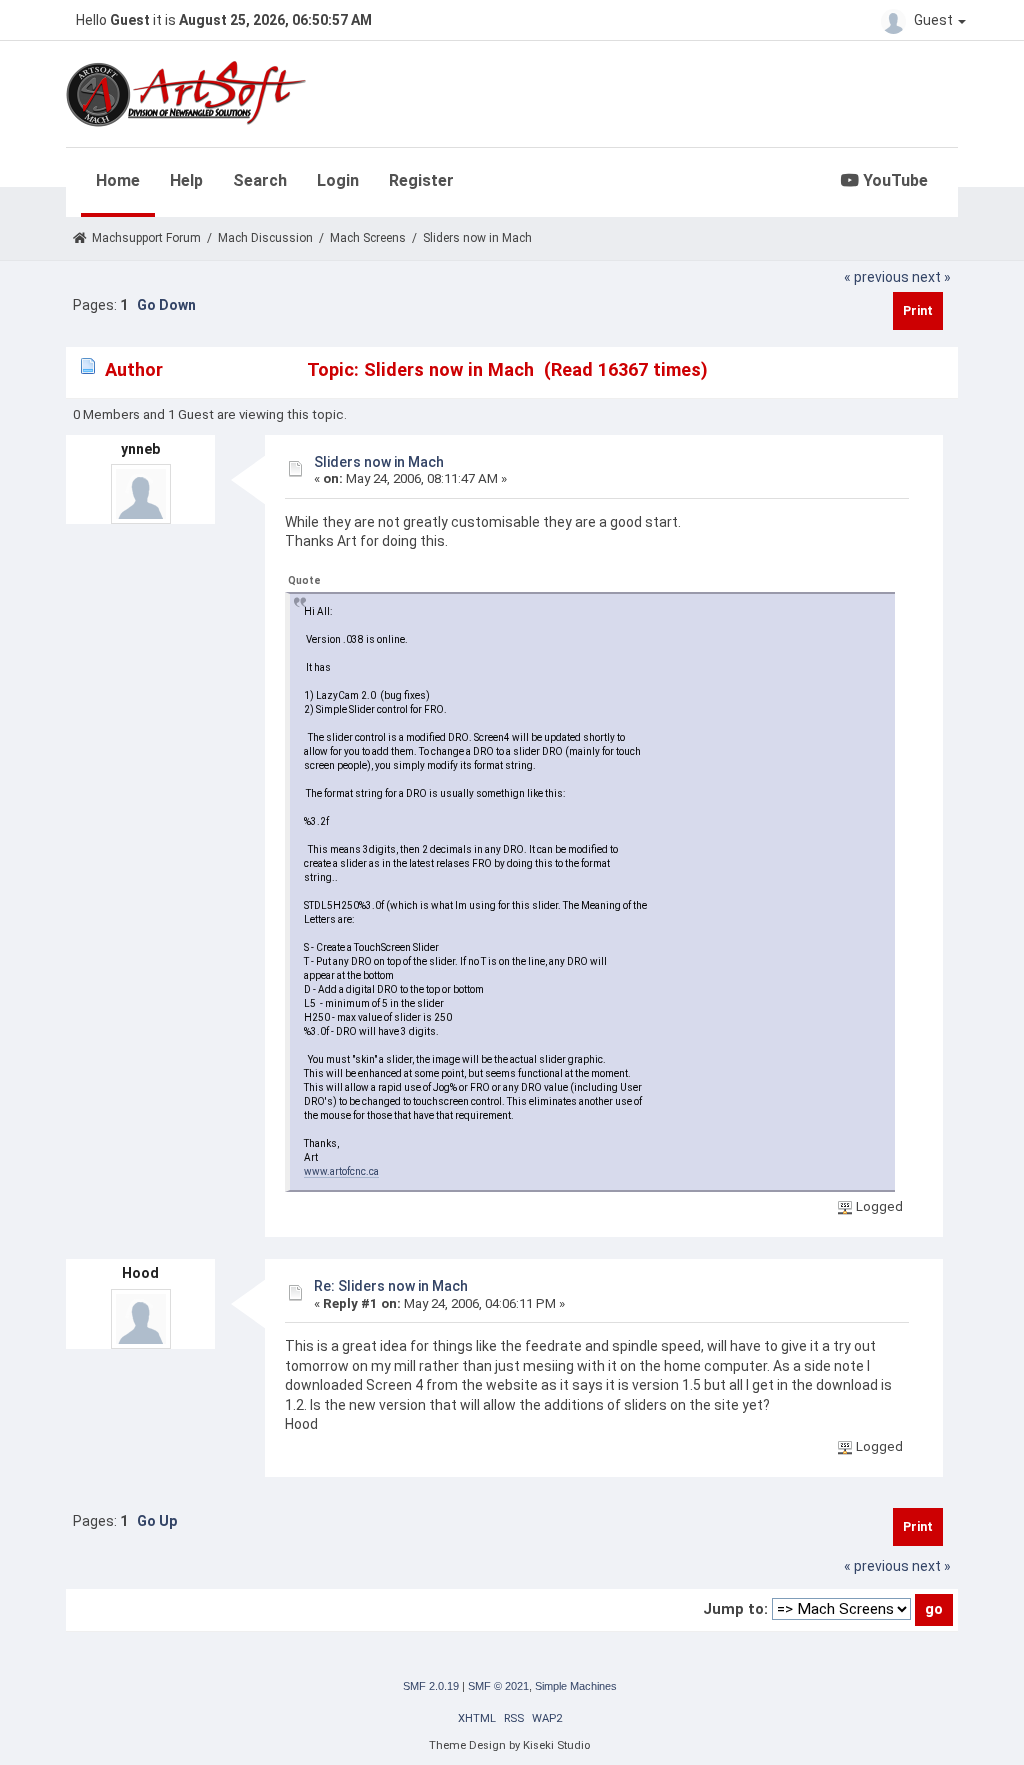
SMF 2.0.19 (431, 1686)
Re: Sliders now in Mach (391, 1286)
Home (118, 180)
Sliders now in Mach (379, 462)
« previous (876, 277)
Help (186, 180)
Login (338, 180)
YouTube (893, 180)
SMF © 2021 (498, 1686)
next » (931, 277)
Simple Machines (576, 1686)
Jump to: (735, 1609)
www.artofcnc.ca (341, 1171)
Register (421, 180)
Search (260, 180)
